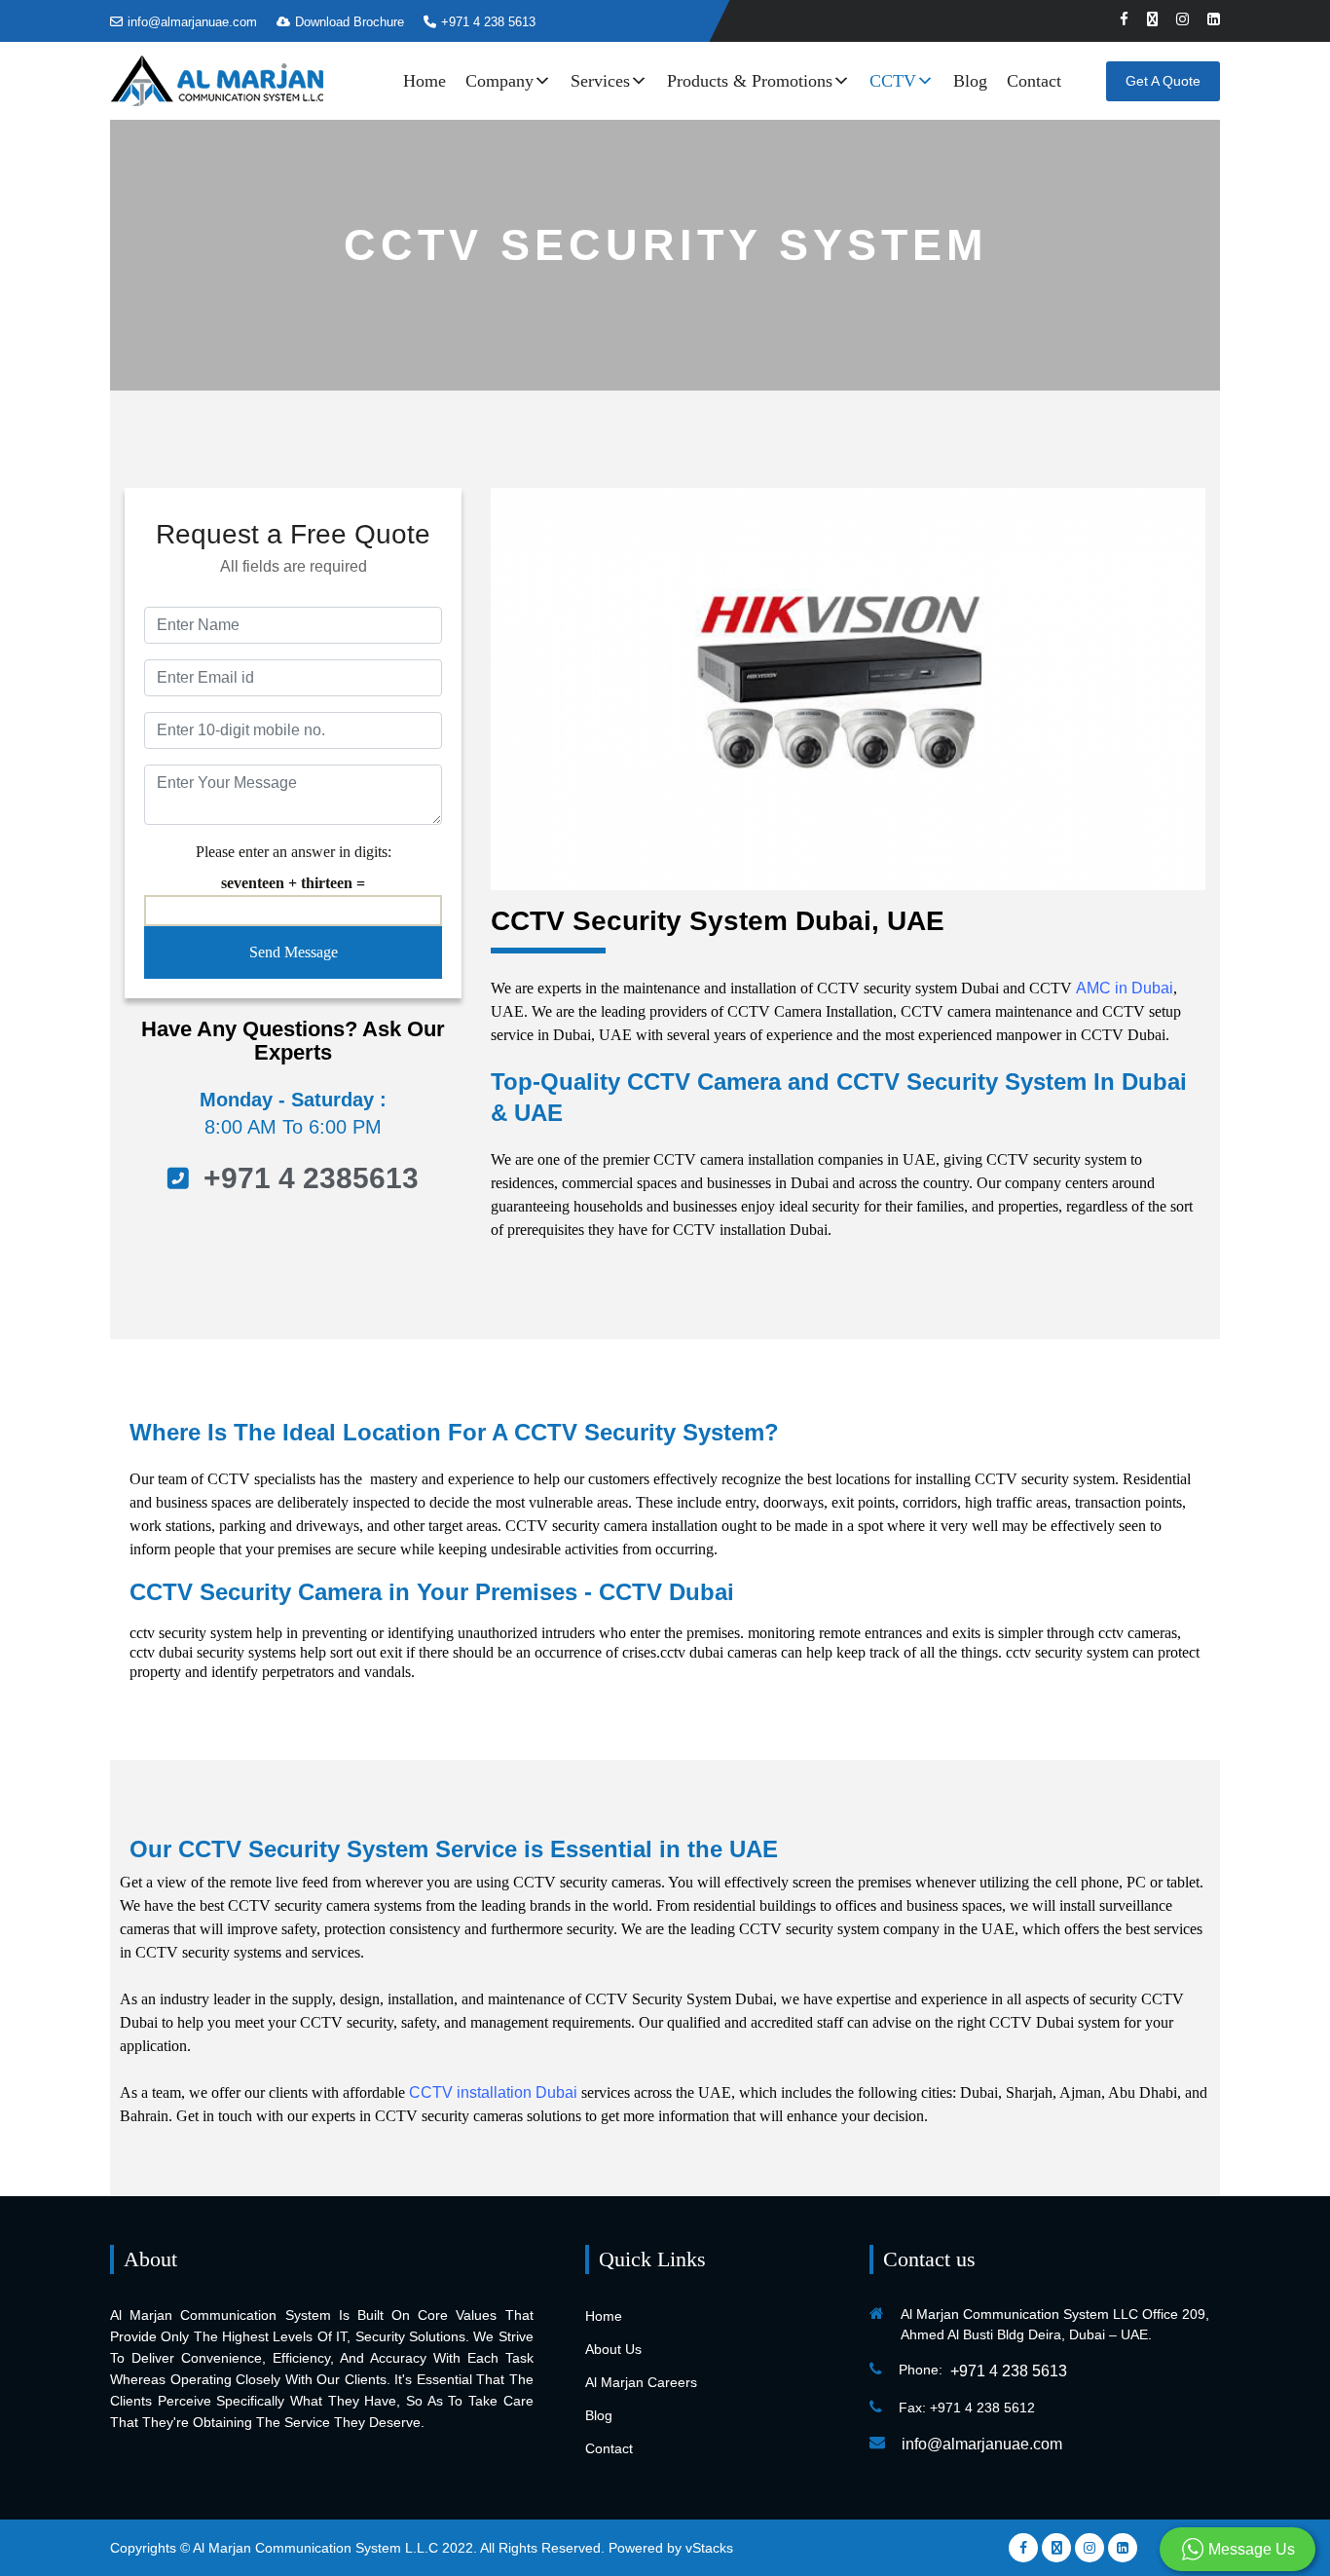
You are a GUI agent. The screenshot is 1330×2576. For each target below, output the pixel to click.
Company (499, 81)
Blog (970, 81)
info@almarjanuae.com (192, 22)
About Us (613, 2349)
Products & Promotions (750, 81)
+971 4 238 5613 (488, 22)
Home (425, 81)
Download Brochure (350, 22)
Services (600, 81)
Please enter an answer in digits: (294, 852)
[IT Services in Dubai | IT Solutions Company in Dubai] (217, 79)
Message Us (1250, 2549)
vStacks (709, 2548)
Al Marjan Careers (641, 2382)
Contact (1034, 81)
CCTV (893, 81)
